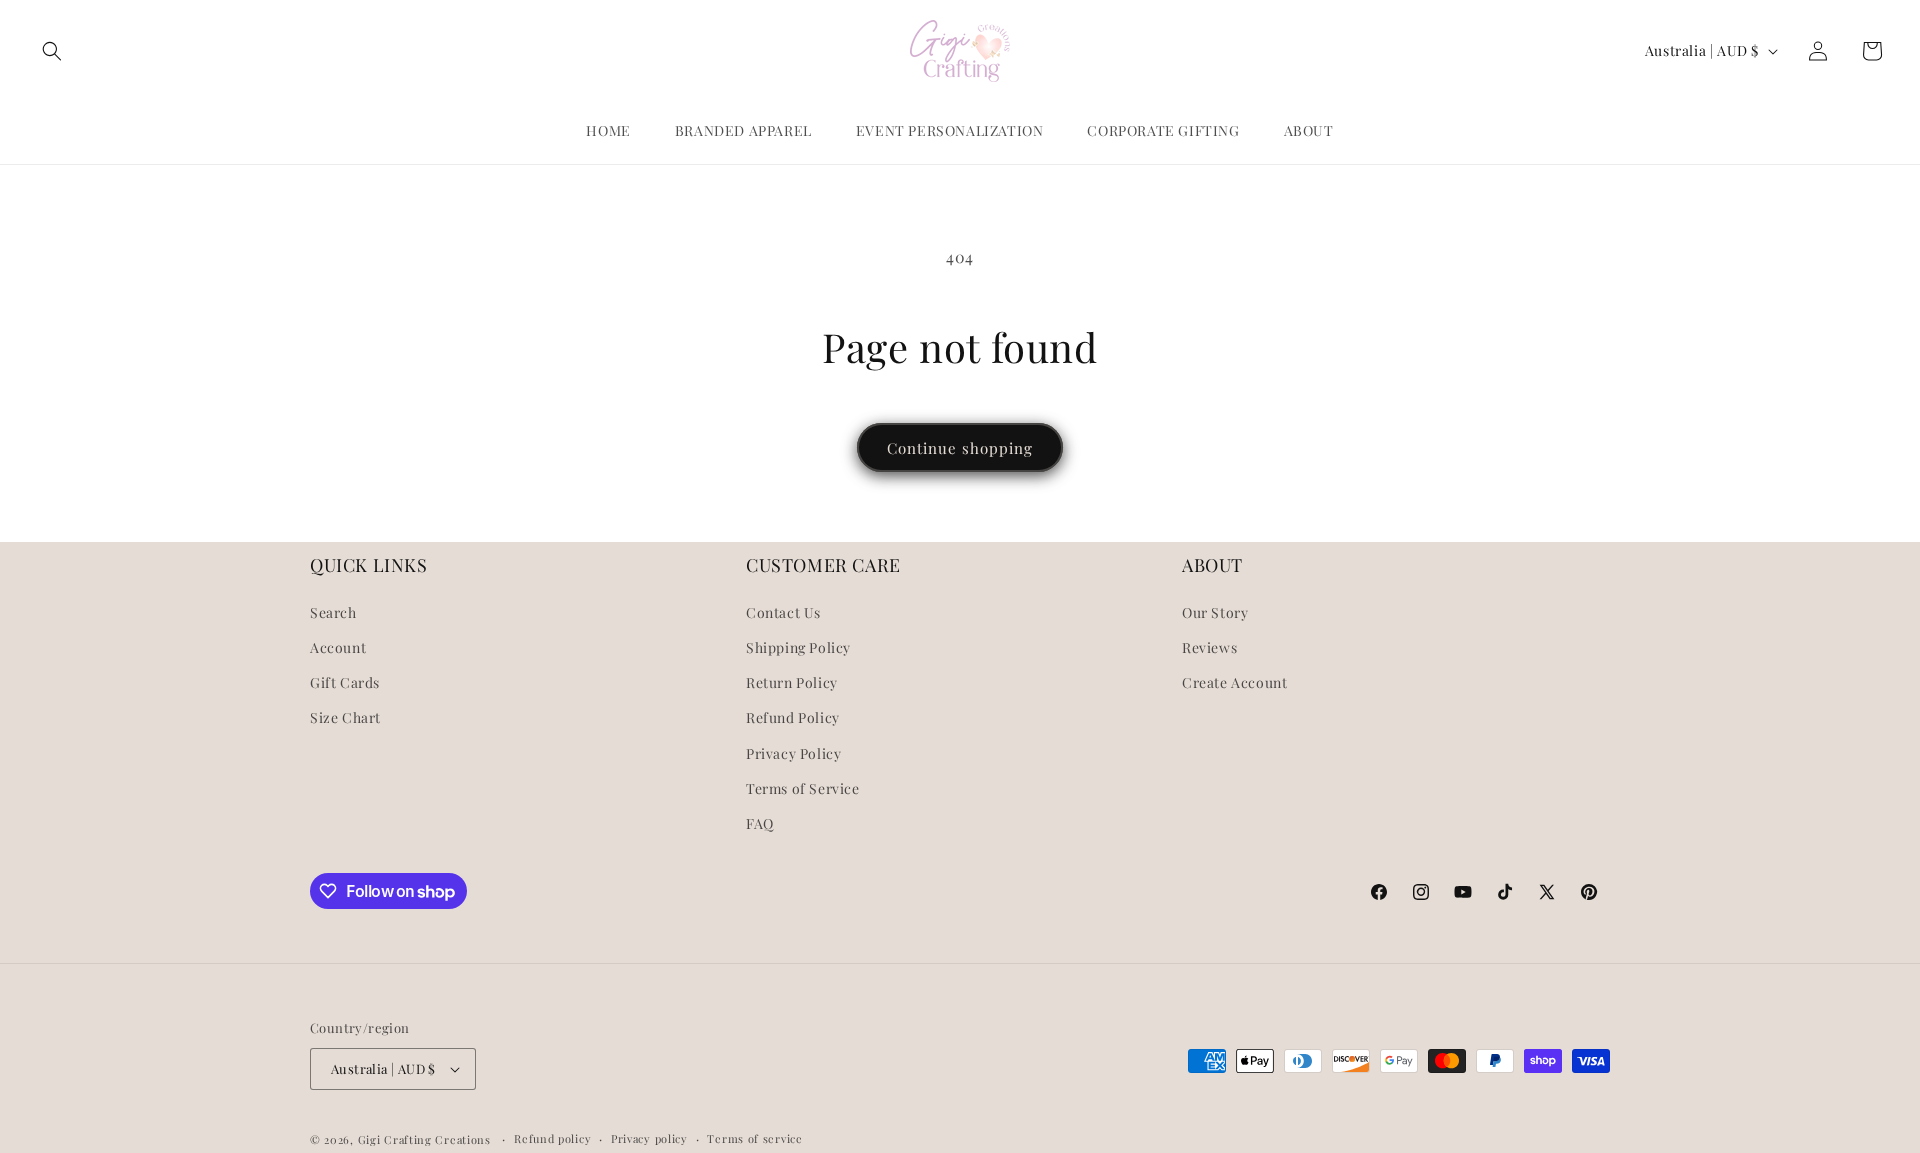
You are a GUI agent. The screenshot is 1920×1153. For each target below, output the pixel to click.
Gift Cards (345, 682)
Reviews (1209, 647)
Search (333, 612)
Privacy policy (649, 1138)
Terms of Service (803, 788)
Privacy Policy (793, 753)
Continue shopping (960, 448)
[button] (52, 51)
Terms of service (754, 1138)
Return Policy (792, 682)
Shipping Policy (798, 647)
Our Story (1215, 612)
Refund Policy (793, 717)
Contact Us (783, 612)
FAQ (760, 823)
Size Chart (345, 717)
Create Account (1234, 682)
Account (338, 647)
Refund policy (552, 1138)
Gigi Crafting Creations (426, 1139)
